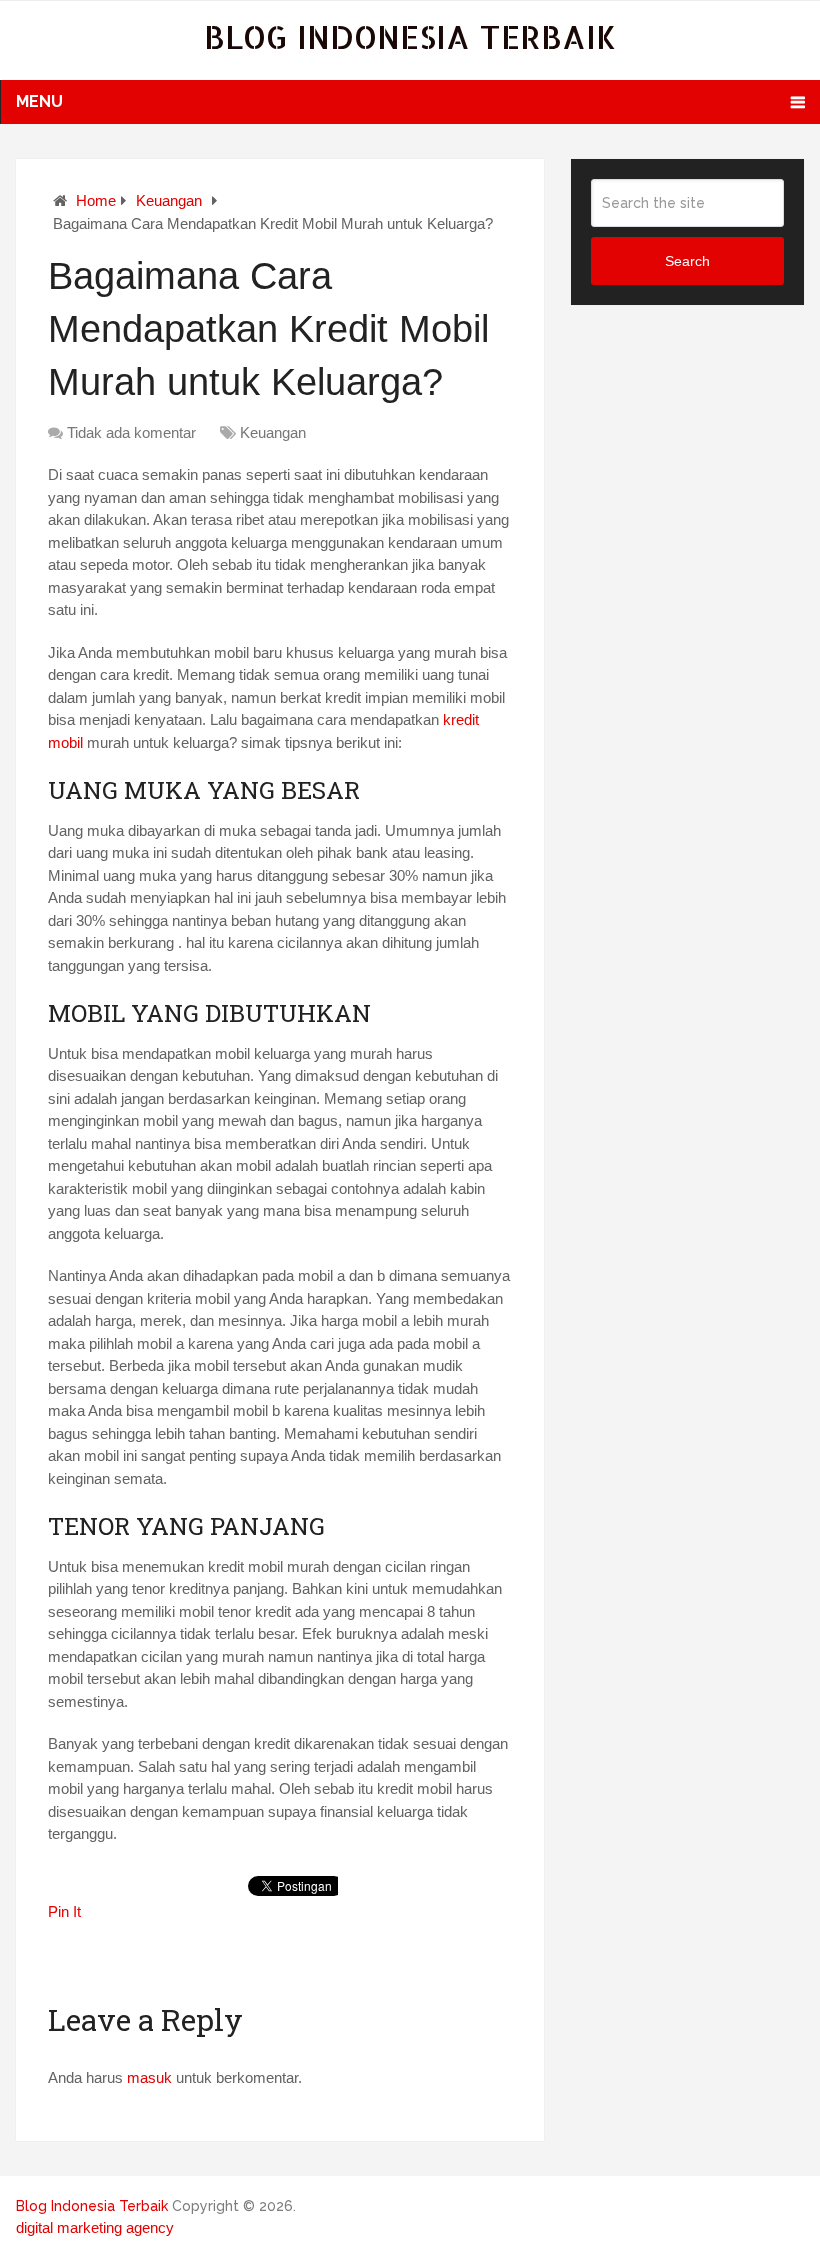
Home (96, 200)
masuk (149, 2077)
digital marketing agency (95, 2227)
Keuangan (169, 200)
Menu (39, 101)
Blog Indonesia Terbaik (410, 36)
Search (687, 261)
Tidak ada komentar (131, 432)
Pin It (64, 1911)
